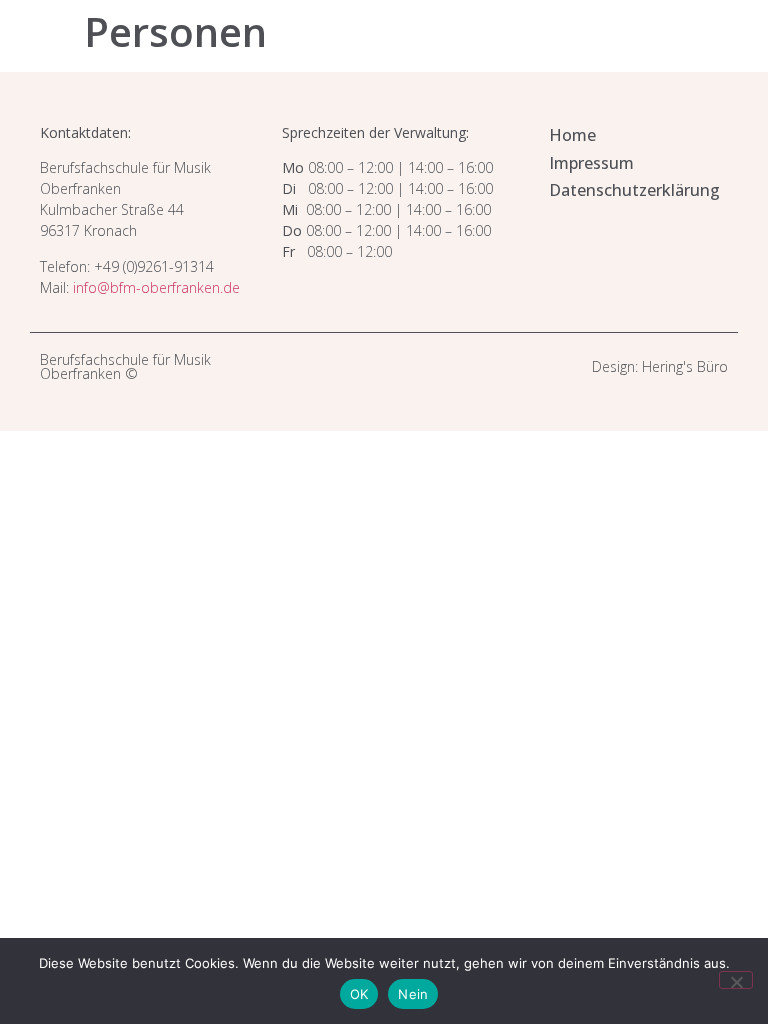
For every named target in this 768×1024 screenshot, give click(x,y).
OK (359, 994)
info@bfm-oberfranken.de (156, 287)
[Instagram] (372, 367)
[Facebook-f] (395, 367)
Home (572, 135)
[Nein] (736, 980)
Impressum (591, 163)
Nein (413, 994)
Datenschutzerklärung (634, 190)
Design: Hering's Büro (660, 366)
